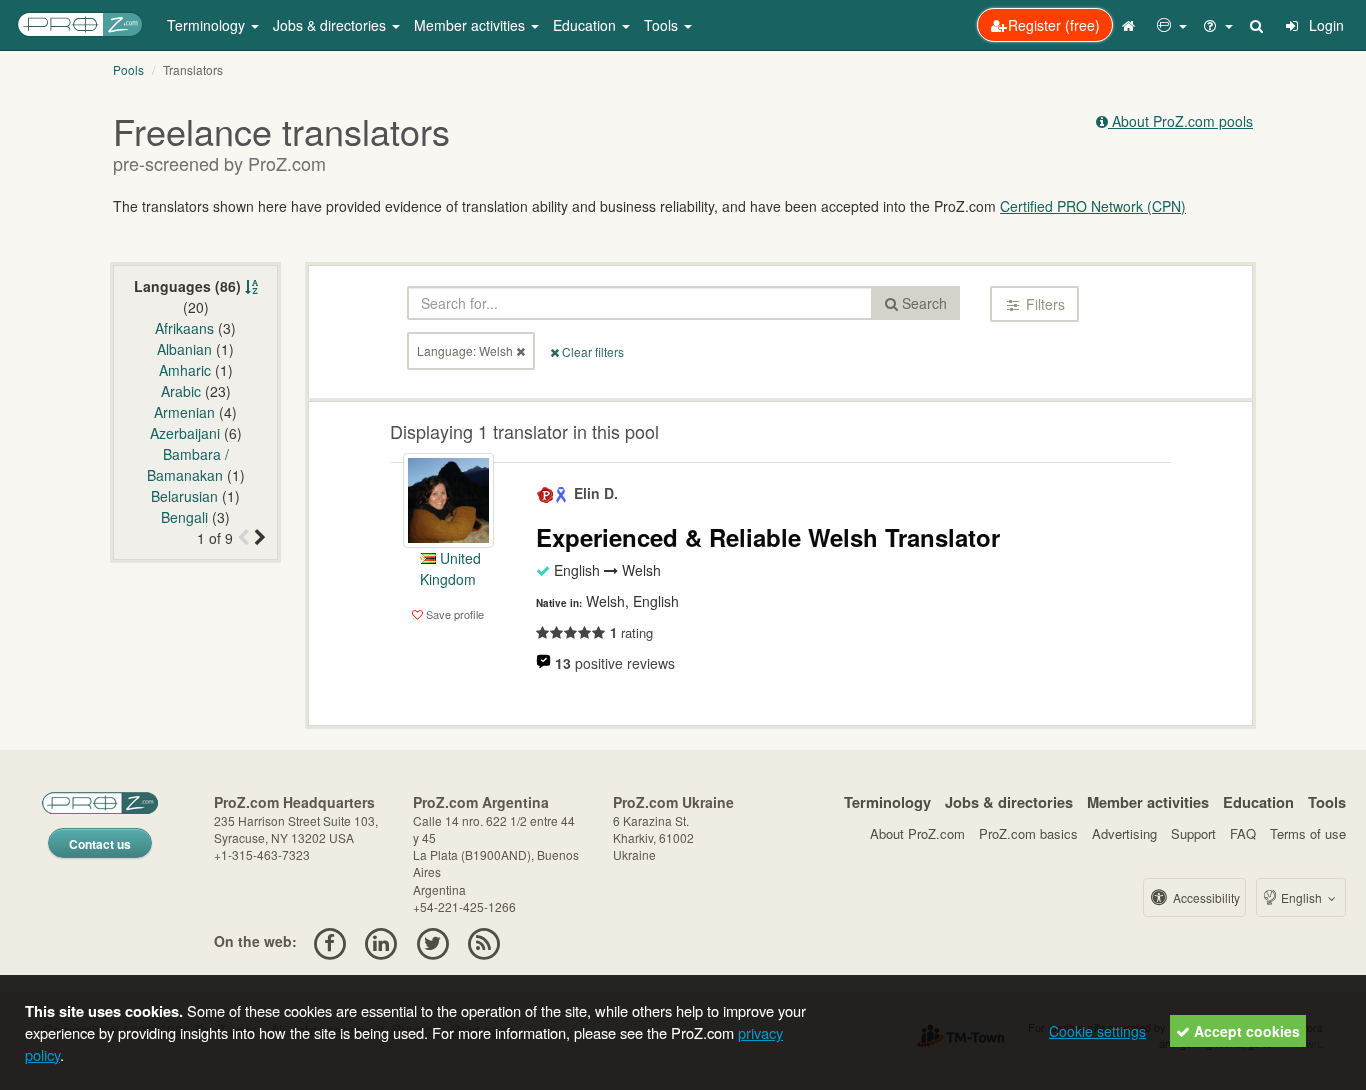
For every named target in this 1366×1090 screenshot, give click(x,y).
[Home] (1131, 25)
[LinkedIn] (381, 941)
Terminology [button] (208, 25)
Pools (128, 69)
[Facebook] (329, 941)
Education (1258, 802)
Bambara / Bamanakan (188, 464)
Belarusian (184, 496)
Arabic (181, 391)
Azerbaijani (185, 433)
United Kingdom (450, 568)
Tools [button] (663, 25)
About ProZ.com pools (1180, 121)
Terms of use (1308, 833)
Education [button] (586, 25)
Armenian (184, 412)
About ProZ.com (917, 833)
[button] (1172, 25)
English (1301, 897)
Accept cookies (1245, 1031)
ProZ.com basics (1028, 833)
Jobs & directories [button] (331, 25)
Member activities (1148, 802)
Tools (1327, 802)
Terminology (887, 802)
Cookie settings (1097, 1031)
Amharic (185, 370)
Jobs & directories (1009, 802)
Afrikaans (184, 328)
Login (1324, 25)
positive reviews (615, 663)
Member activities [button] (471, 25)
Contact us (100, 844)
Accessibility (1205, 897)
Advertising (1124, 833)
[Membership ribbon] (546, 493)
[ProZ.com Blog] (483, 941)
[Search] (1258, 25)
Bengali (184, 517)
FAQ (1243, 833)
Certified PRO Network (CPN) (1093, 206)
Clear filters (591, 351)
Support (1193, 833)
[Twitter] (432, 941)
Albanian (184, 349)
